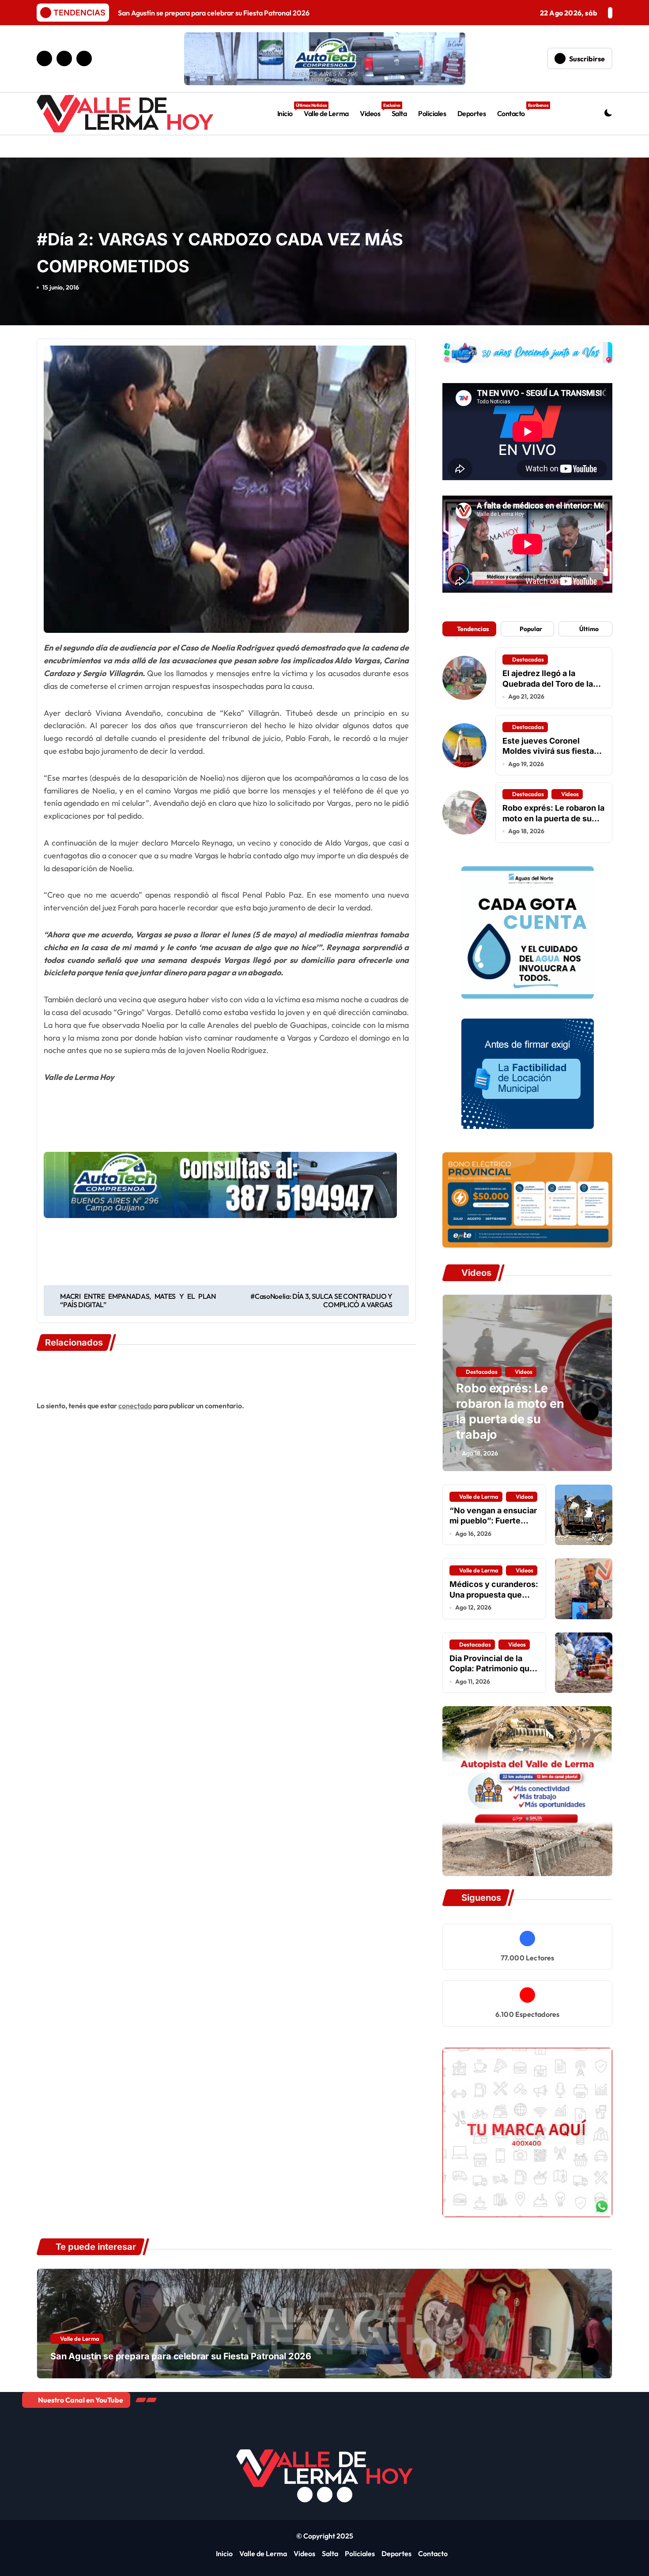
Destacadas (528, 659)
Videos (373, 110)
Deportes (472, 113)
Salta (399, 113)
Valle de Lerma (326, 113)
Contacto (514, 110)
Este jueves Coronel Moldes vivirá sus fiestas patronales (550, 751)
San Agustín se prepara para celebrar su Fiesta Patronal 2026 (181, 2356)
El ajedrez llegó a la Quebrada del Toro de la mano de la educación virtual (548, 689)
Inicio (288, 110)
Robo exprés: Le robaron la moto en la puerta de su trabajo (553, 818)
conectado (135, 1406)
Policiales (432, 113)
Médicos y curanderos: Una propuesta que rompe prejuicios (494, 1594)
